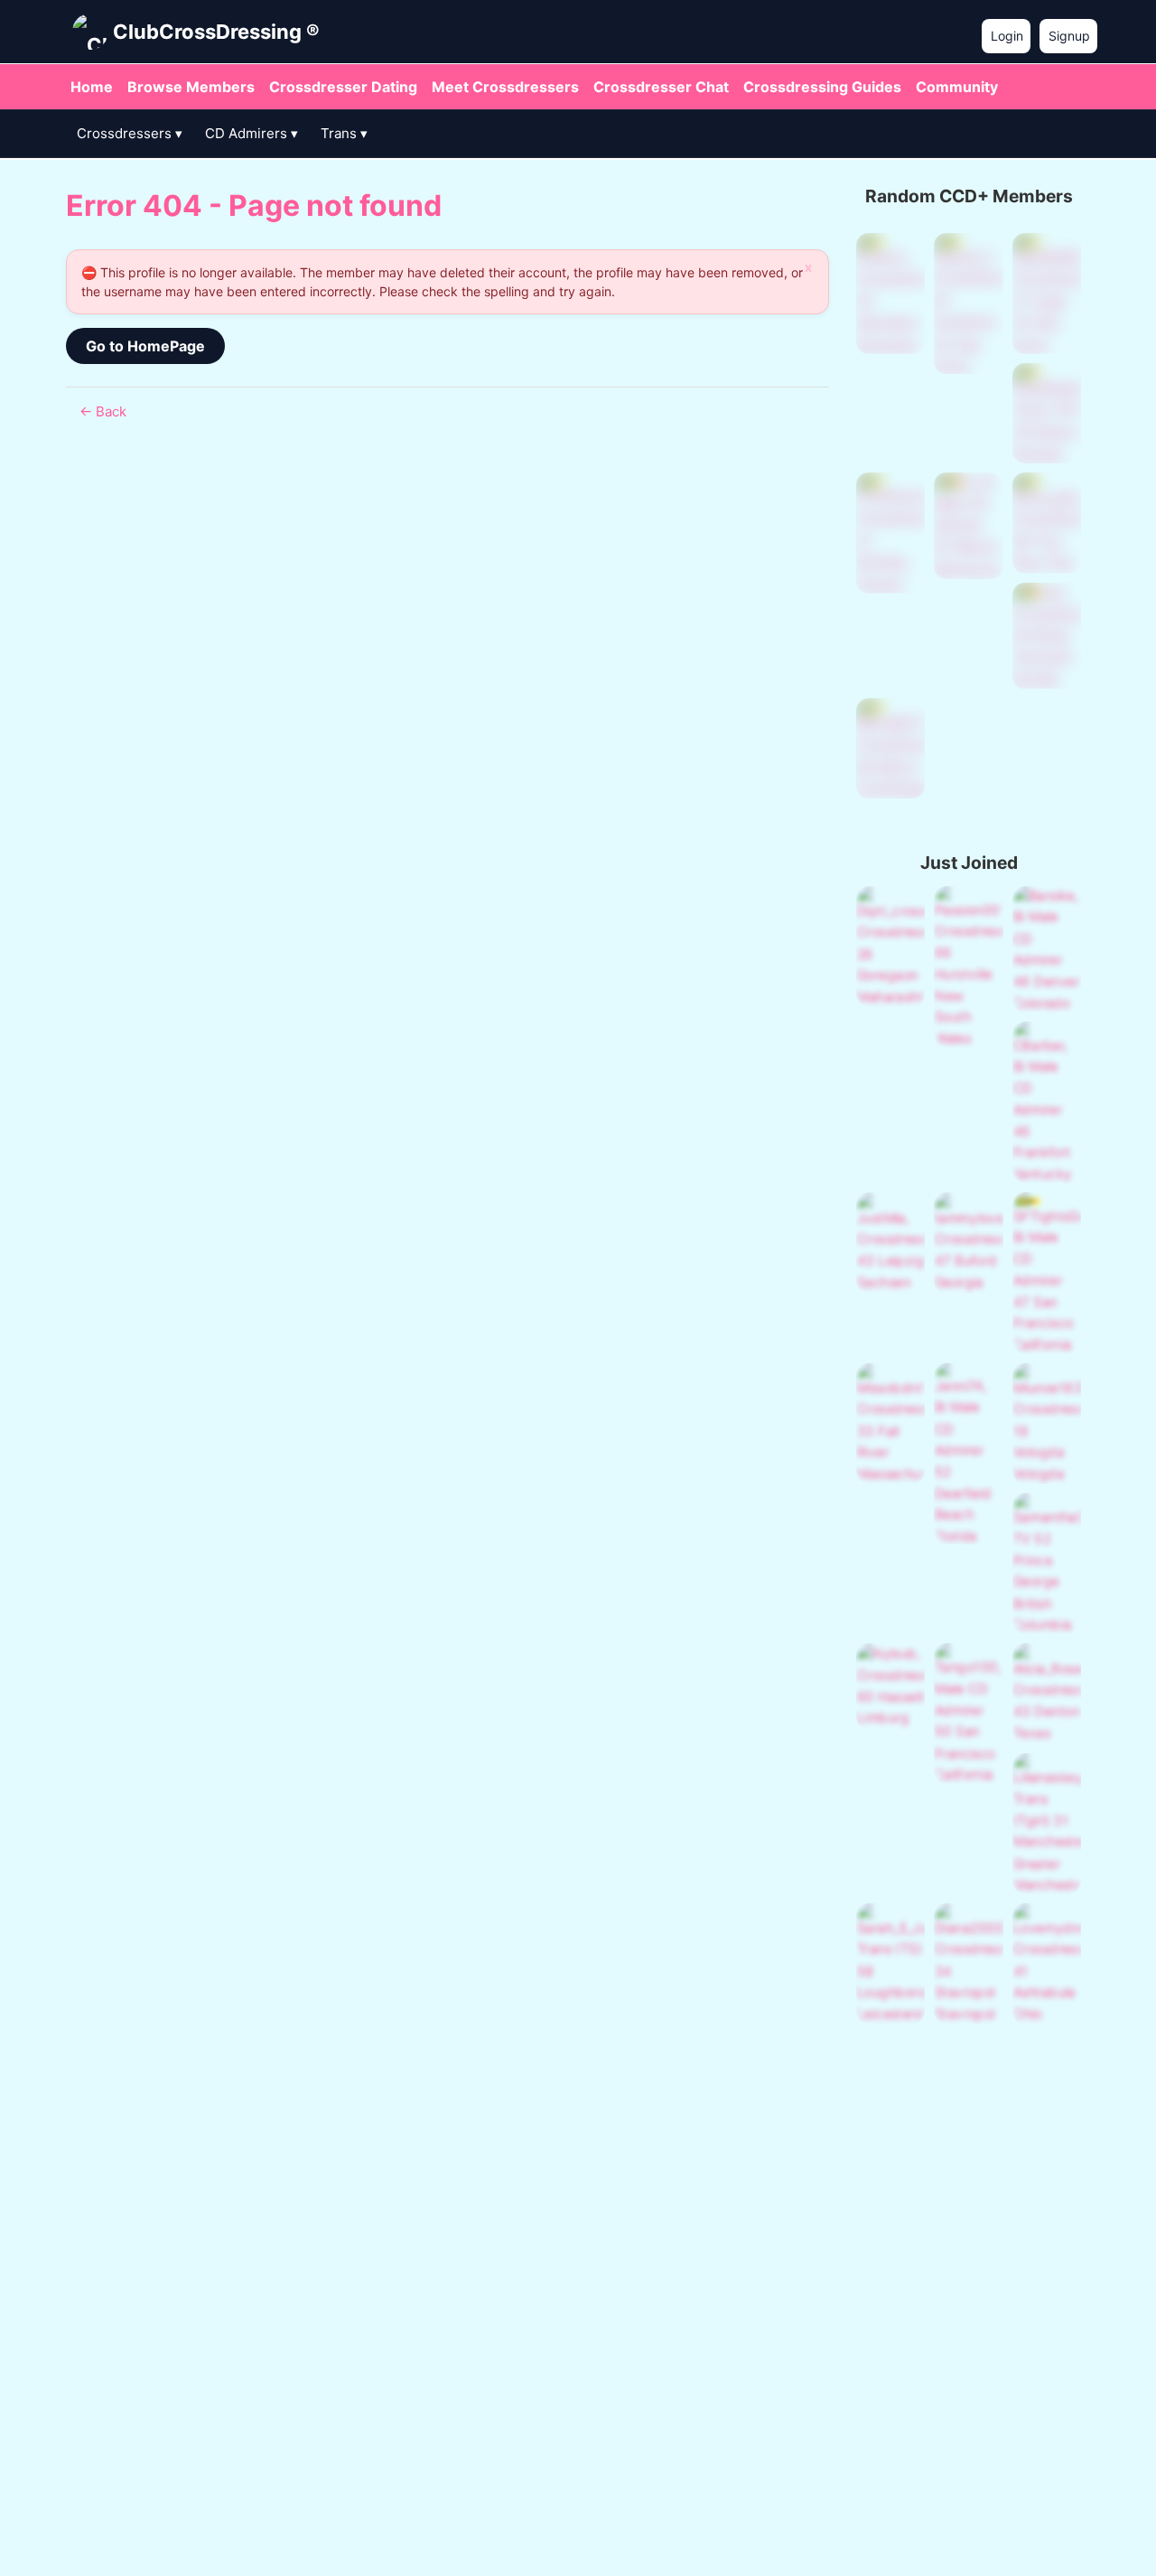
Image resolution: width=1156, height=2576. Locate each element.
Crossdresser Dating (343, 87)
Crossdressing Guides (822, 87)
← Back (103, 411)
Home (92, 87)
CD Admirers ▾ (252, 133)
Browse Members (191, 87)
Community (957, 87)
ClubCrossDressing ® (216, 32)
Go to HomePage (145, 346)
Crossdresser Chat (661, 87)
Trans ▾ (344, 133)
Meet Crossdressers (505, 87)
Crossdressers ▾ (130, 133)
